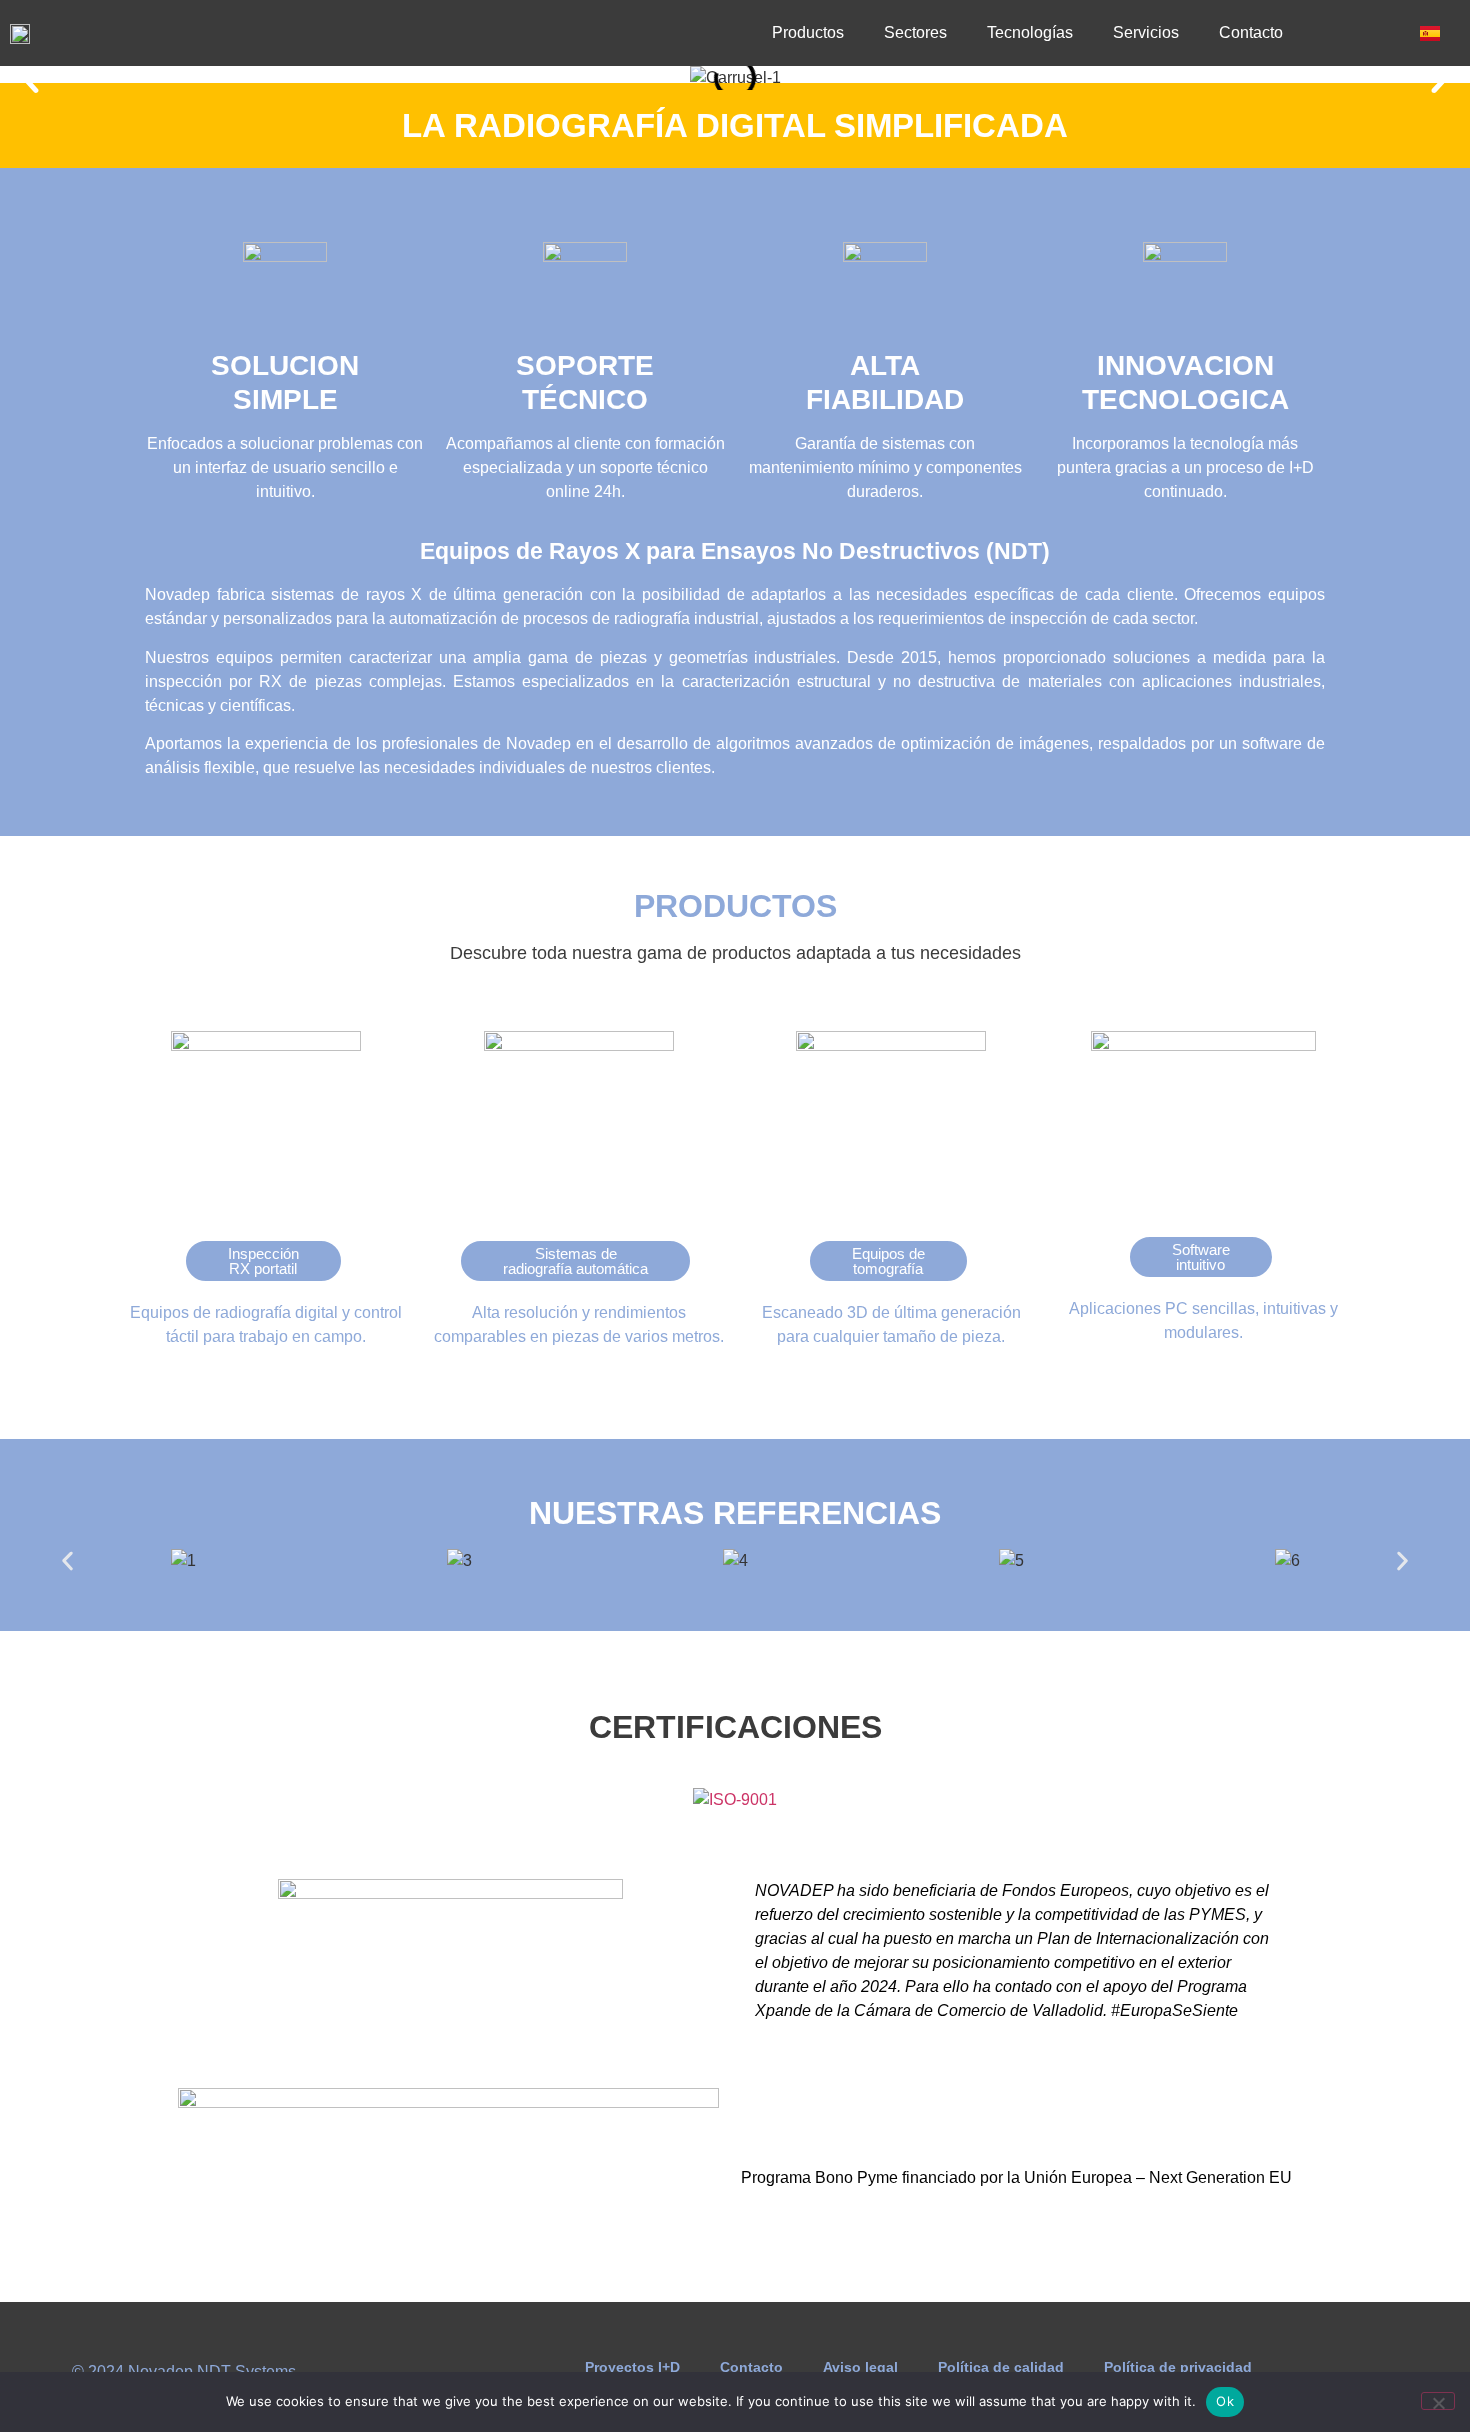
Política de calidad (1001, 2367)
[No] (1438, 2401)
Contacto (1251, 32)
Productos (808, 32)
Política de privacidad (1178, 2367)
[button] (30, 78)
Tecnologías (1030, 32)
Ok (1225, 2401)
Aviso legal (860, 2367)
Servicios (1146, 32)
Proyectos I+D (632, 2367)
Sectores (915, 32)
